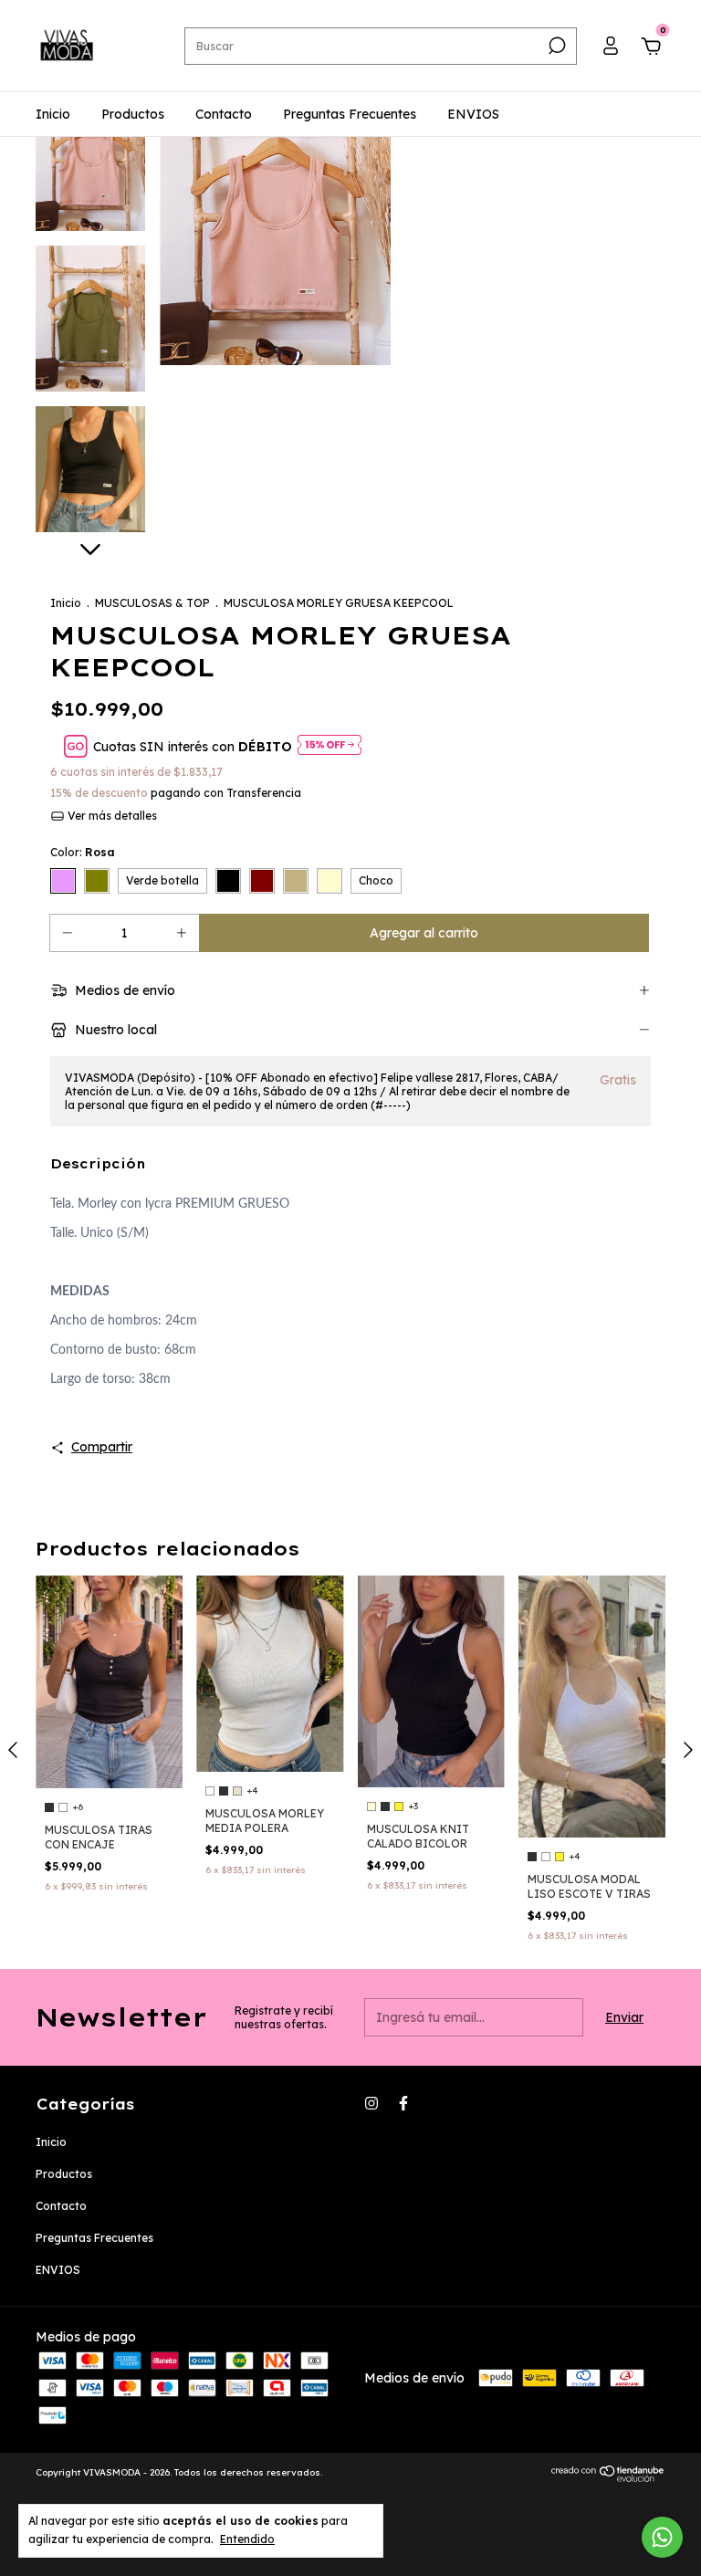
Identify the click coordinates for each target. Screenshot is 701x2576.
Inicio (53, 114)
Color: (83, 852)
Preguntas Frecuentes (350, 114)
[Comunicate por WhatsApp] (662, 2537)
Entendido (247, 2539)
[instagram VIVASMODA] (371, 2103)
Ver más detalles (111, 816)
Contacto (224, 114)
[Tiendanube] (608, 2477)
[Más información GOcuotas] (330, 746)
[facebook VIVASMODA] (403, 2103)
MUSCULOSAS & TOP (152, 603)
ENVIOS (473, 114)
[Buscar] (555, 46)
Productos (133, 114)
